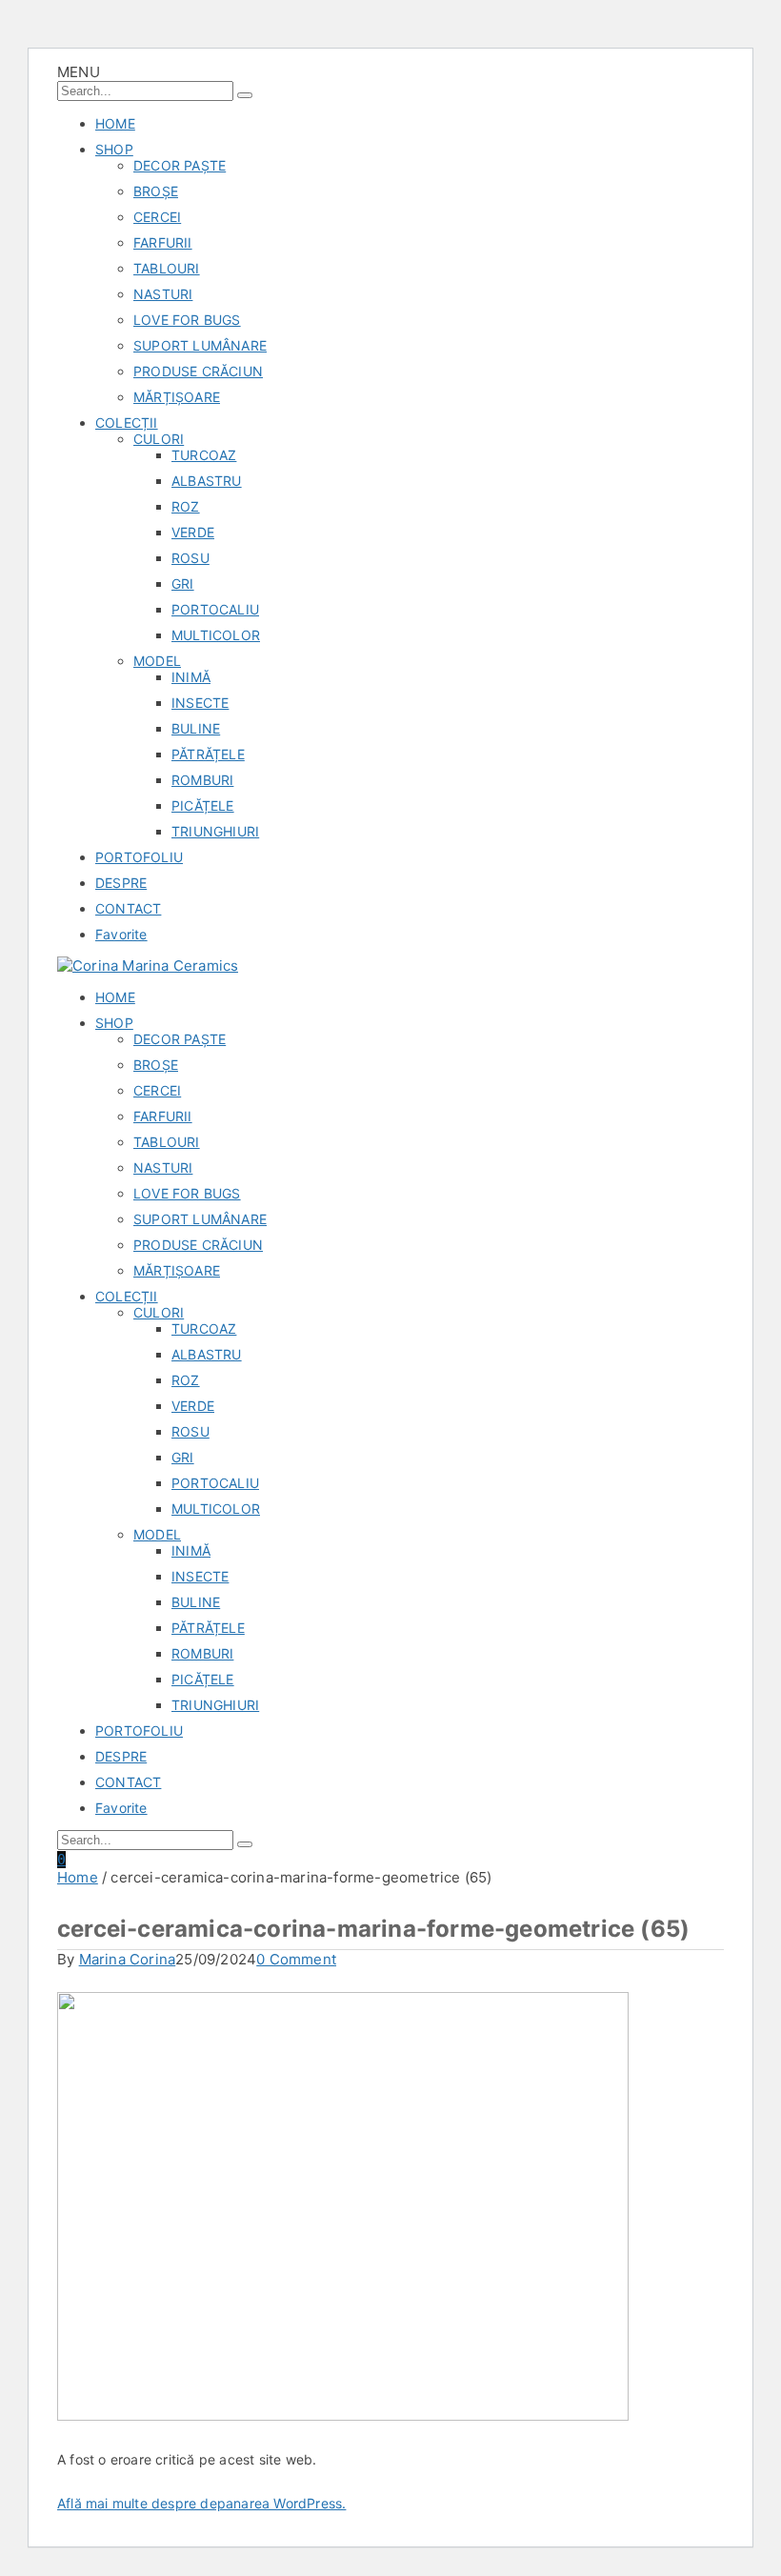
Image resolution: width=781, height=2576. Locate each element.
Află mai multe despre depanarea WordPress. (201, 2503)
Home (78, 1877)
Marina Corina (128, 1959)
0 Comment (296, 1959)
